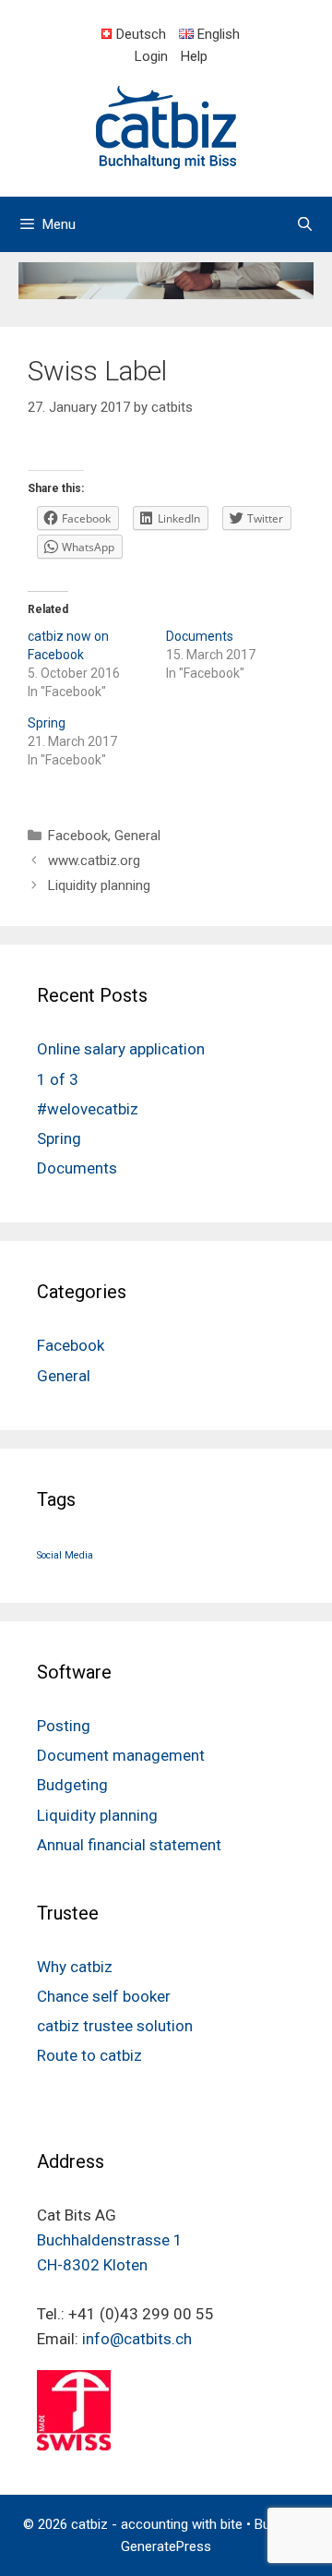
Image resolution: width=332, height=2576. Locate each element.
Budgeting (72, 1785)
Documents (200, 636)
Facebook (78, 836)
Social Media (65, 1555)
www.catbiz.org (94, 861)
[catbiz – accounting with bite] (166, 126)
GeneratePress (166, 2546)
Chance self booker (104, 1996)
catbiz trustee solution (115, 2026)
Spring (47, 723)
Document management (121, 1755)
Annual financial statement (129, 1845)
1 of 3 (58, 1079)
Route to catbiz (89, 2055)
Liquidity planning (99, 885)
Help (194, 56)
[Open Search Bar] (305, 224)
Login (151, 56)
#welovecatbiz (88, 1109)
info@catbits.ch (137, 2339)
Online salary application (121, 1049)
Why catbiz (75, 1967)
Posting (64, 1726)
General (137, 836)
